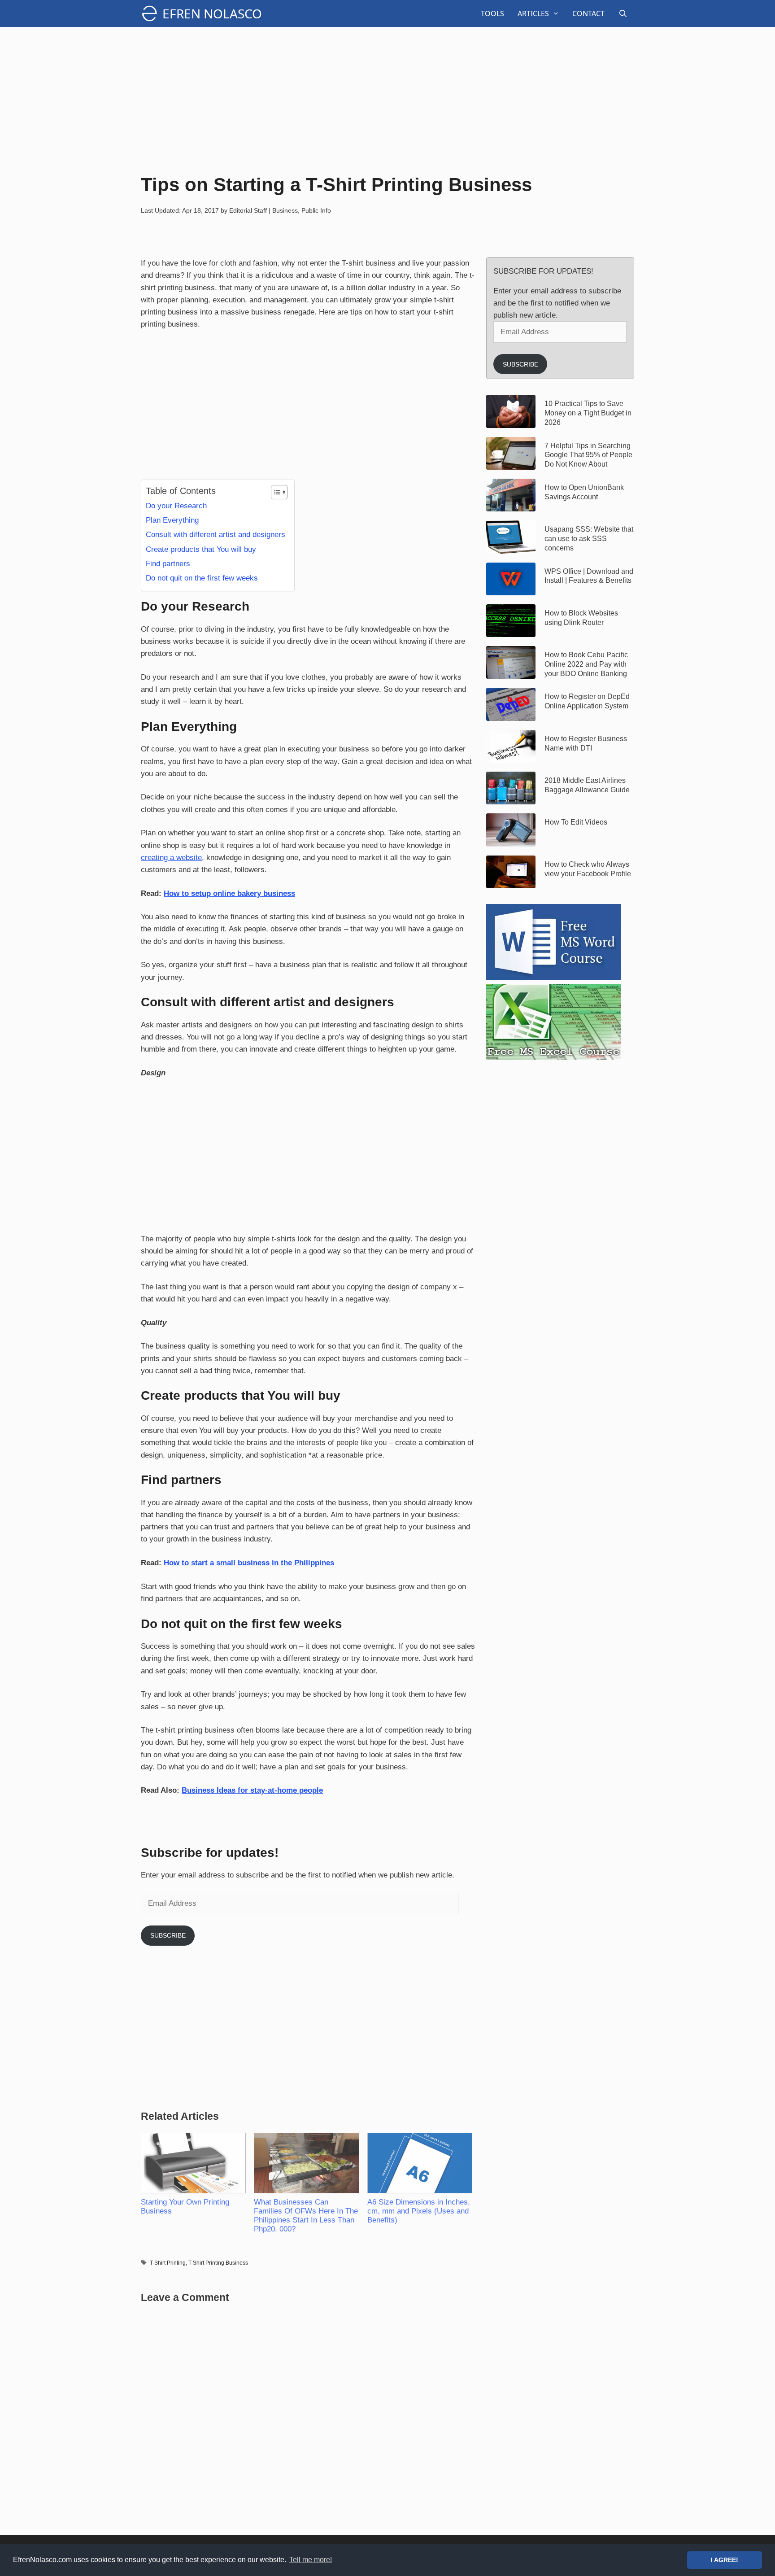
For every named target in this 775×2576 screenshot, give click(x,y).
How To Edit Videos (576, 822)
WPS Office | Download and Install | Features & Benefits (589, 576)
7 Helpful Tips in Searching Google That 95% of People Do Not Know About (588, 455)
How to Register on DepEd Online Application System (587, 701)
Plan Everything (172, 520)
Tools (492, 13)
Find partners (168, 564)
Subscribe (168, 1935)
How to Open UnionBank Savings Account (584, 492)
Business (285, 210)
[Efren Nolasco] (152, 13)
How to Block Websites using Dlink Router (581, 618)
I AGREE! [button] (725, 2560)
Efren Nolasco (212, 13)
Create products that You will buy (201, 549)
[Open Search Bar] (623, 13)
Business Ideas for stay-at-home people (252, 1790)
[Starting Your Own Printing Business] (193, 2163)
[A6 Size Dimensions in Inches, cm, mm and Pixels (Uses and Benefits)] (419, 2163)
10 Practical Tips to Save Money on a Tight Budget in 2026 (588, 413)
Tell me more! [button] (311, 2560)
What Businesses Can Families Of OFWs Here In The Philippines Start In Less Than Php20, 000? (306, 2216)
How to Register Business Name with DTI (586, 743)
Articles (533, 13)
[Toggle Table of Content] (275, 492)
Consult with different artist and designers (216, 535)
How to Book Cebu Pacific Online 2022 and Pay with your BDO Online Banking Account (586, 664)
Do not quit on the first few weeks (202, 578)
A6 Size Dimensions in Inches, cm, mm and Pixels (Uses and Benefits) (419, 2211)
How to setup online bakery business (229, 893)
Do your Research (176, 506)
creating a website (171, 858)
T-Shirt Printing (168, 2263)
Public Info (316, 210)
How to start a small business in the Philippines (249, 1563)
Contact (588, 13)
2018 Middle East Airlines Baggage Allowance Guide (587, 785)
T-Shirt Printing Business (218, 2263)
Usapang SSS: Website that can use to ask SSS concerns (589, 539)
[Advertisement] (387, 99)
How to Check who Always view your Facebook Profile (588, 869)
